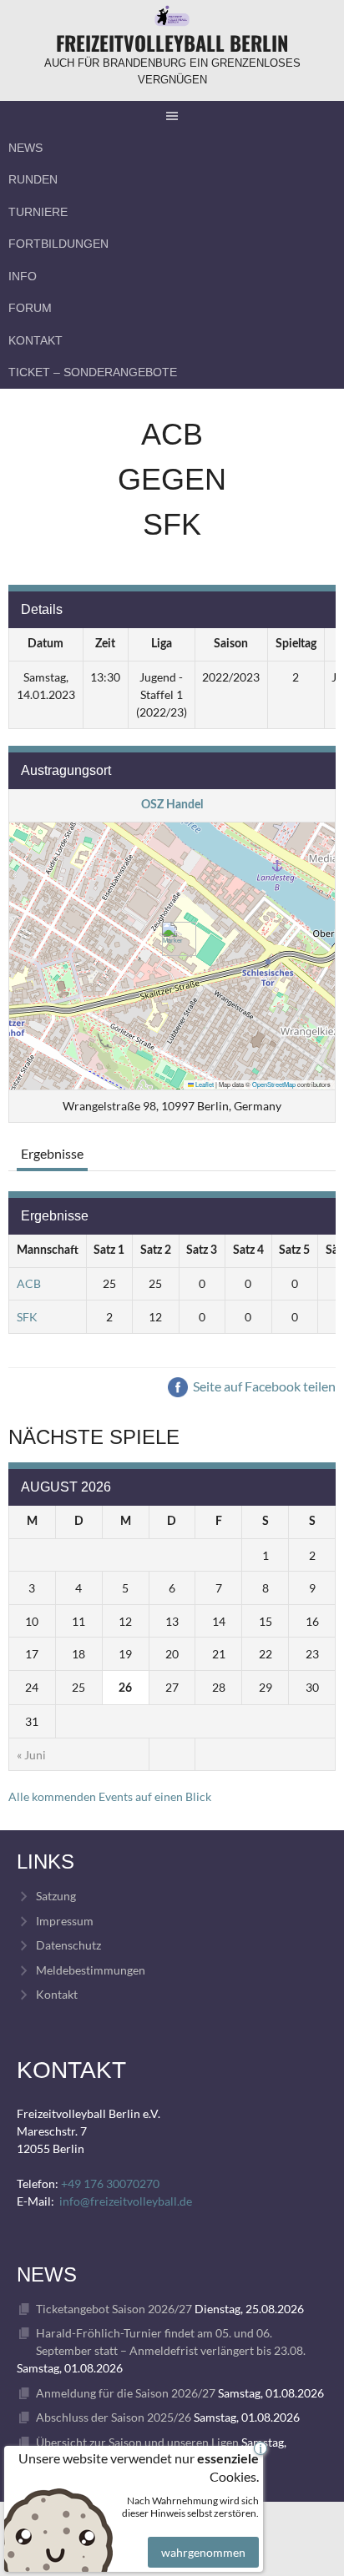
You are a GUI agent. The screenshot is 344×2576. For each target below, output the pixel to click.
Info (23, 276)
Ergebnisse (52, 1153)
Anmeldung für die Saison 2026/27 (126, 2393)
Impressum (65, 1921)
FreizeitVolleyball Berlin (172, 43)
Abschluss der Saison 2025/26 (114, 2417)
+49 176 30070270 (110, 2184)
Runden (33, 179)
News (25, 148)
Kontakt (35, 340)
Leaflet (204, 1084)
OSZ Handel (172, 805)
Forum (30, 308)
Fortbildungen (58, 244)
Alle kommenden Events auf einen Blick (110, 1796)
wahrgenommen (203, 2552)
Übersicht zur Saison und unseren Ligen (137, 2442)
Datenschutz (68, 1945)
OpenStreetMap (274, 1084)
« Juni (31, 1755)
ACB (29, 1283)
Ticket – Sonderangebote (93, 372)
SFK (27, 1317)
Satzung (56, 1896)
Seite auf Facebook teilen (263, 1386)
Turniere (38, 212)
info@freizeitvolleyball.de (126, 2201)
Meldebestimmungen (91, 1970)
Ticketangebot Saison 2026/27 (114, 2309)
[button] (172, 939)
